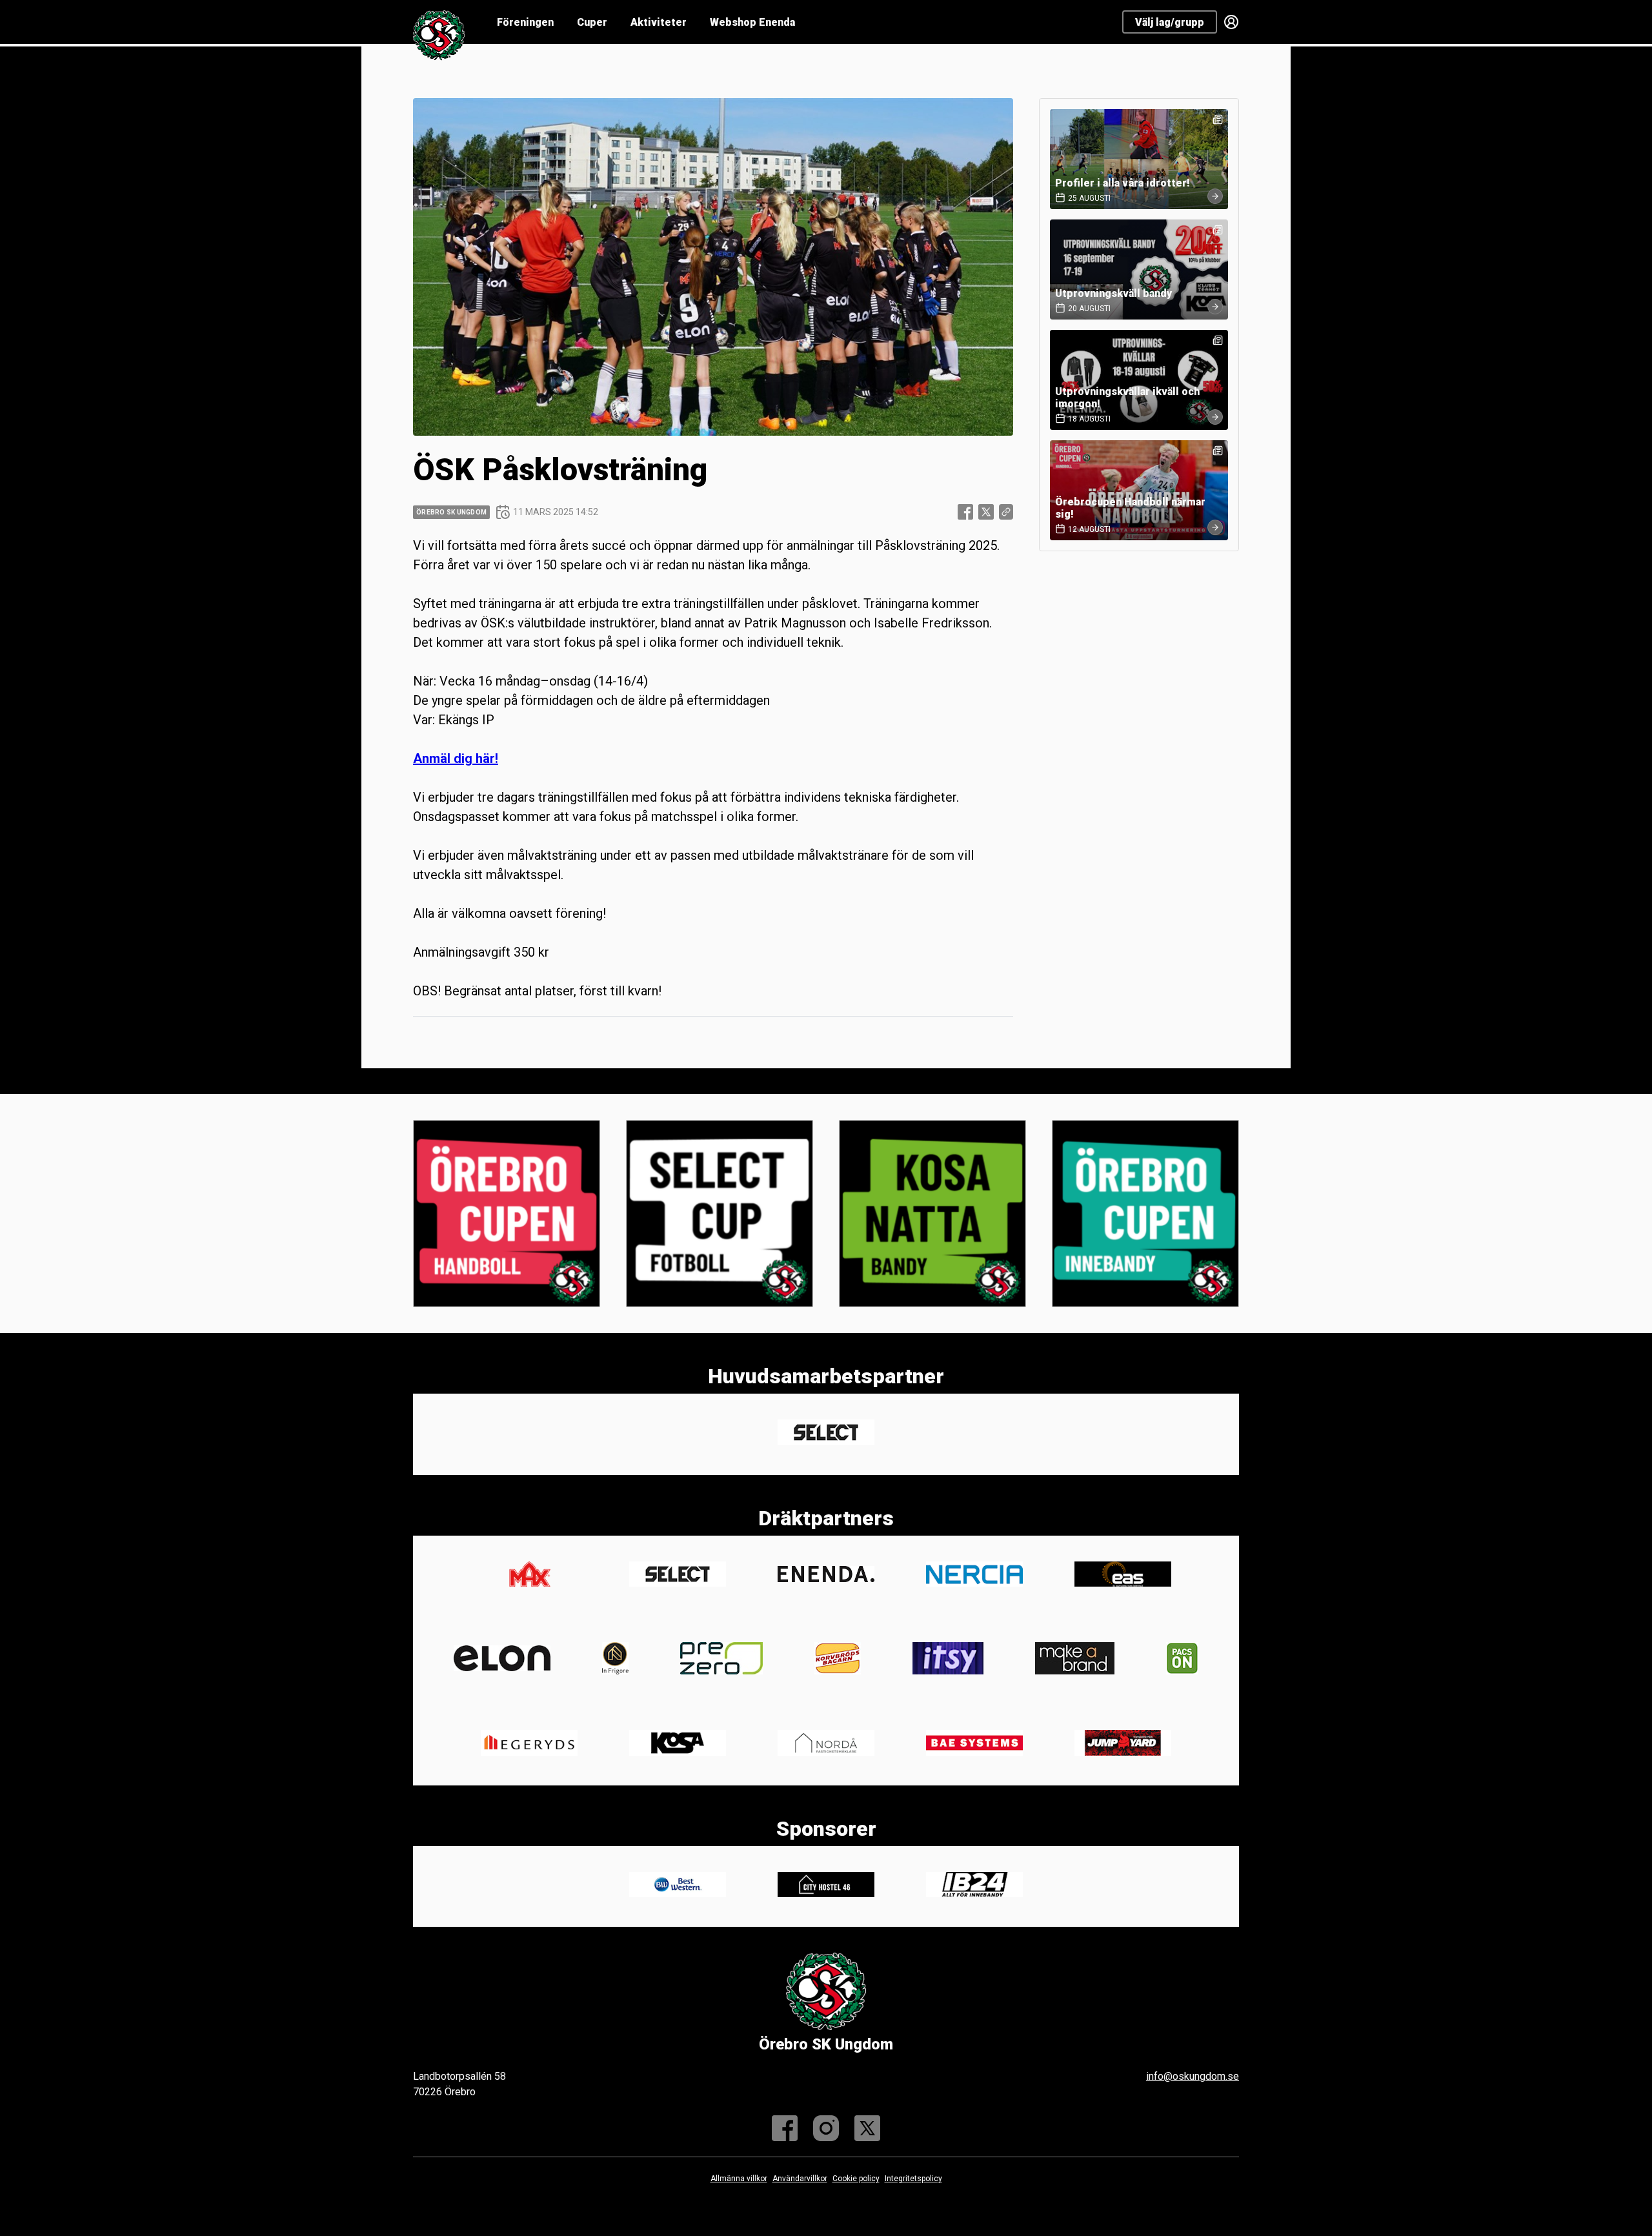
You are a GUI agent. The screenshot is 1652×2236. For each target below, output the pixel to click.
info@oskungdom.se (1193, 2076)
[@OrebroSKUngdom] (867, 2128)
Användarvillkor (800, 2179)
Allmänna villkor (739, 2179)
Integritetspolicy (913, 2179)
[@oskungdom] (826, 2128)
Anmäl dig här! (456, 758)
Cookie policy (856, 2179)
